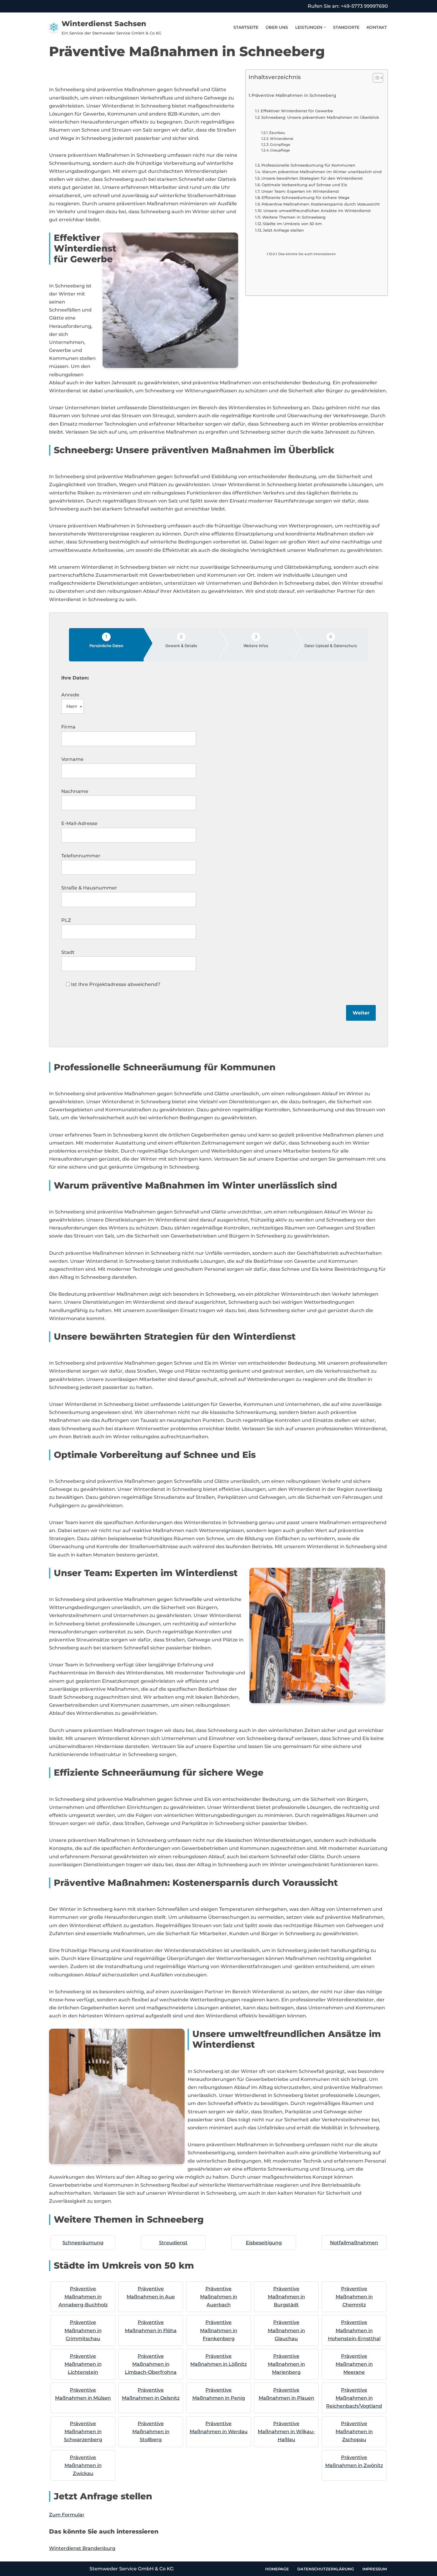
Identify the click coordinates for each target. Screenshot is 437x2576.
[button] (325, 27)
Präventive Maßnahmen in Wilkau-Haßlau (286, 2432)
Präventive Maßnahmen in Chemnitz (354, 2297)
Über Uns (277, 27)
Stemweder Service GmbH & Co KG (132, 2569)
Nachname (75, 791)
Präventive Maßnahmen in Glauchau (286, 2330)
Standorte (346, 27)
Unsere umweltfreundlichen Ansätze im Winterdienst (317, 211)
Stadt (68, 952)
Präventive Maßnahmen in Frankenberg (219, 2330)
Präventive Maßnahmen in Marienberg (286, 2364)
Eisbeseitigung (264, 2243)
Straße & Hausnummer (89, 888)
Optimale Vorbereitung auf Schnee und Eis (304, 185)
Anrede (70, 695)
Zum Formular (67, 2515)
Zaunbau (277, 133)
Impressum (375, 2569)
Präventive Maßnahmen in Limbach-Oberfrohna (151, 2364)
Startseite (246, 27)
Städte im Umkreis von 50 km (292, 224)
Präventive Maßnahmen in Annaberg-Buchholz (83, 2297)
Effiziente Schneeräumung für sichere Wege (306, 197)
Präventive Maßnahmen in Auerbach (219, 2297)
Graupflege (280, 150)
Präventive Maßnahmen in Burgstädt (286, 2297)
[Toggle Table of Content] (375, 78)
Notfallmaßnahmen (354, 2243)
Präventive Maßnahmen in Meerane (354, 2364)
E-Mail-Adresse (79, 823)
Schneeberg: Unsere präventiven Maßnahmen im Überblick (320, 117)
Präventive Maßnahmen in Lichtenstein (83, 2364)
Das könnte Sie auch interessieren (307, 254)
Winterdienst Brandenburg (82, 2548)
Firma (68, 727)
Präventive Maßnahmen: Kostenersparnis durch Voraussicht (321, 204)
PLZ (66, 920)
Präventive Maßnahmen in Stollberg (151, 2432)
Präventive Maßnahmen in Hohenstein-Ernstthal (354, 2330)
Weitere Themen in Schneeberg (294, 217)
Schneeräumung (83, 2243)
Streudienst (173, 2243)
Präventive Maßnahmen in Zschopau (354, 2432)
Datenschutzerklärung (326, 2569)
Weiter (361, 1013)
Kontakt (377, 27)
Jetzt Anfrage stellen (283, 230)
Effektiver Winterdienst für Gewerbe (297, 111)
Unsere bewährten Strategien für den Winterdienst (312, 178)
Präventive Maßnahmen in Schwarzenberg (83, 2432)
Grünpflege (280, 145)
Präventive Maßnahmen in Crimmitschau (83, 2330)
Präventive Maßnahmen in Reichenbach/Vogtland (354, 2398)
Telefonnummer (81, 856)
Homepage (277, 2569)
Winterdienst (282, 139)
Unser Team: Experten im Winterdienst (300, 191)
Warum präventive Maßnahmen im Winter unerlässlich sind (322, 172)
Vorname (72, 759)
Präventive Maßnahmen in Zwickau (83, 2465)
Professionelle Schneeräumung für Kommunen (308, 165)
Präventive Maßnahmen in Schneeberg (294, 95)
